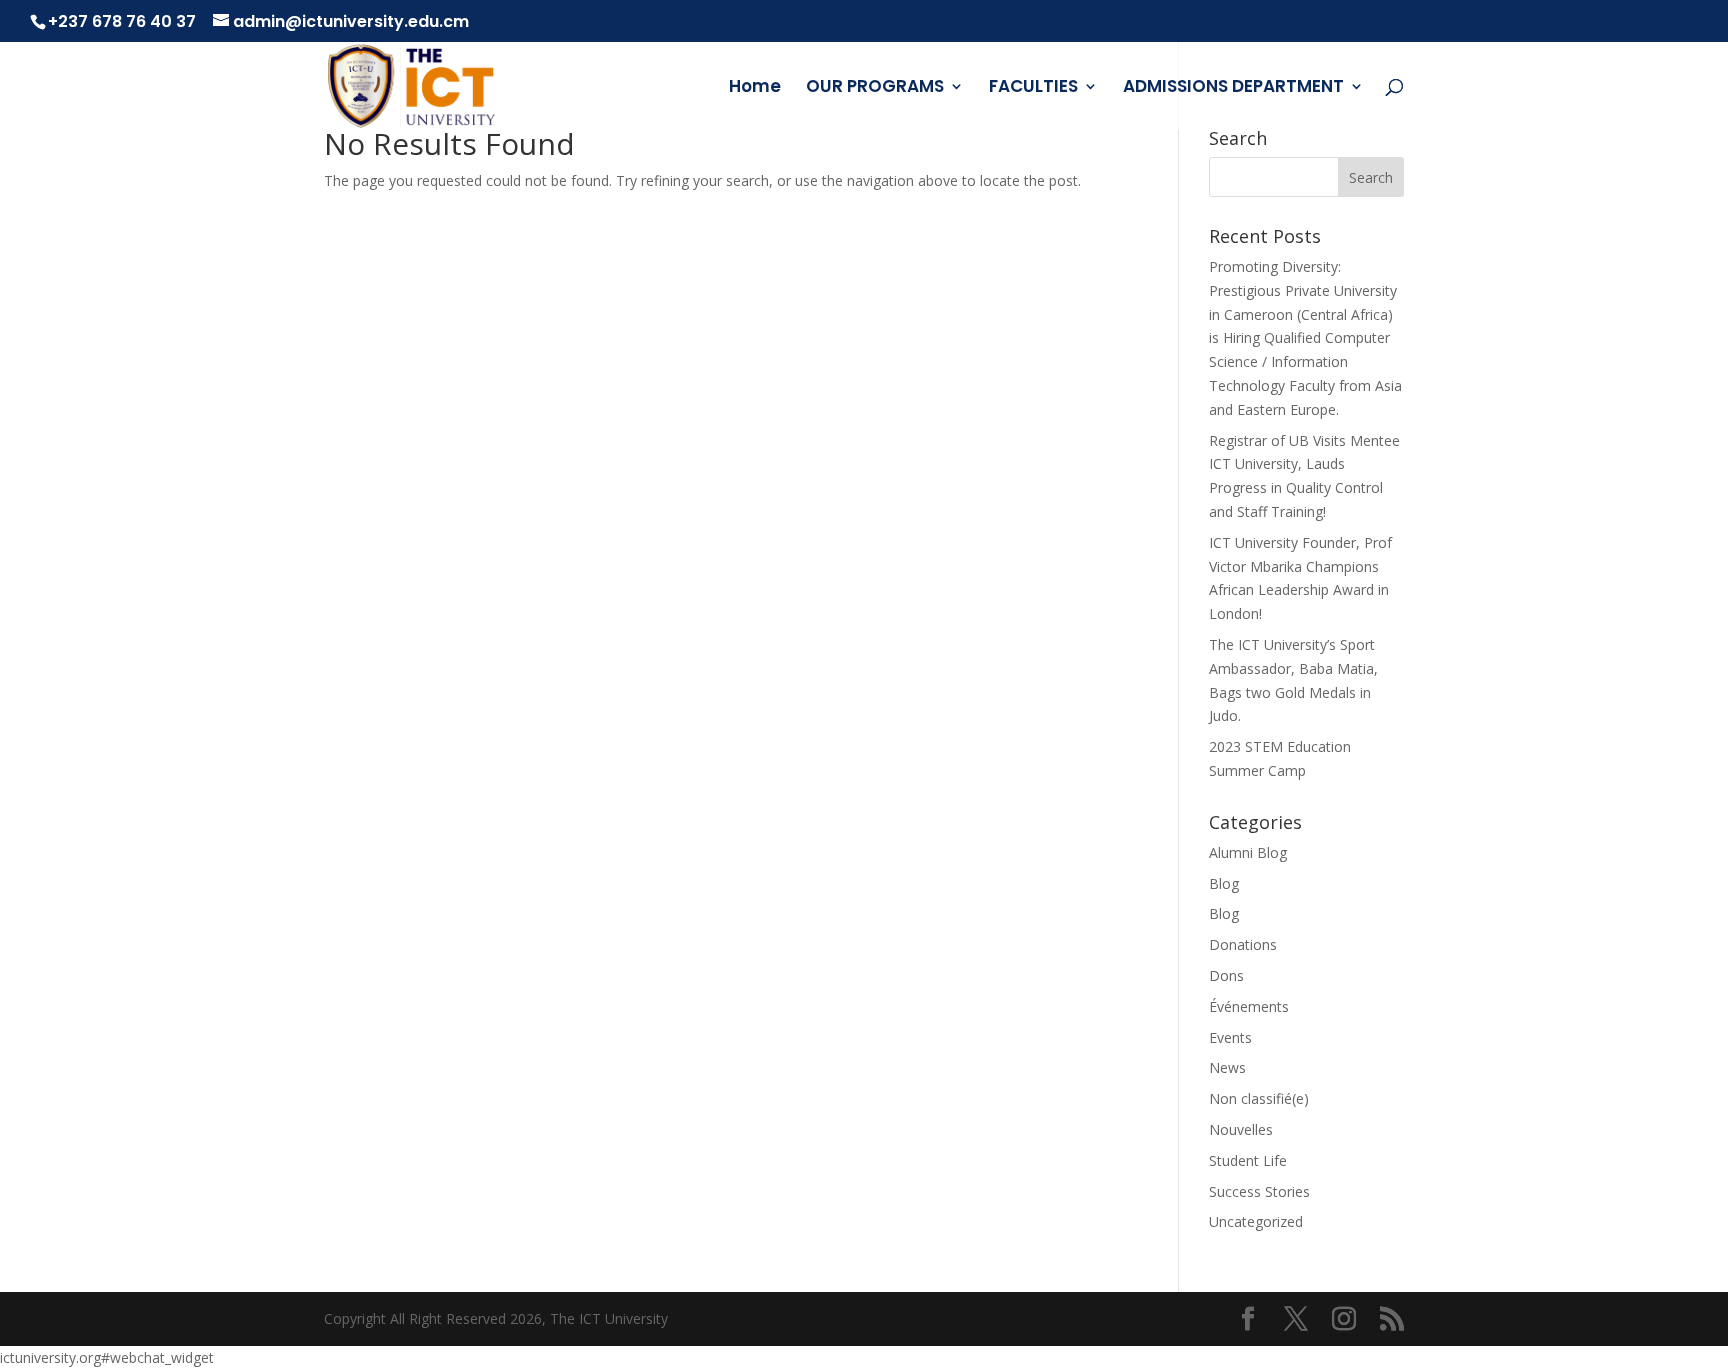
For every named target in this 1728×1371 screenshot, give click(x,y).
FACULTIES (1033, 88)
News (1227, 1067)
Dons (1226, 975)
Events (1230, 1037)
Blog (1224, 883)
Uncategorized (1256, 1221)
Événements (1249, 1006)
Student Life (1248, 1160)
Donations (1243, 944)
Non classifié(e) (1259, 1098)
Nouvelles (1241, 1129)
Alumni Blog (1248, 852)
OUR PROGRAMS (875, 88)
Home (755, 88)
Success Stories (1259, 1191)
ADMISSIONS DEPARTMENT (1233, 88)
